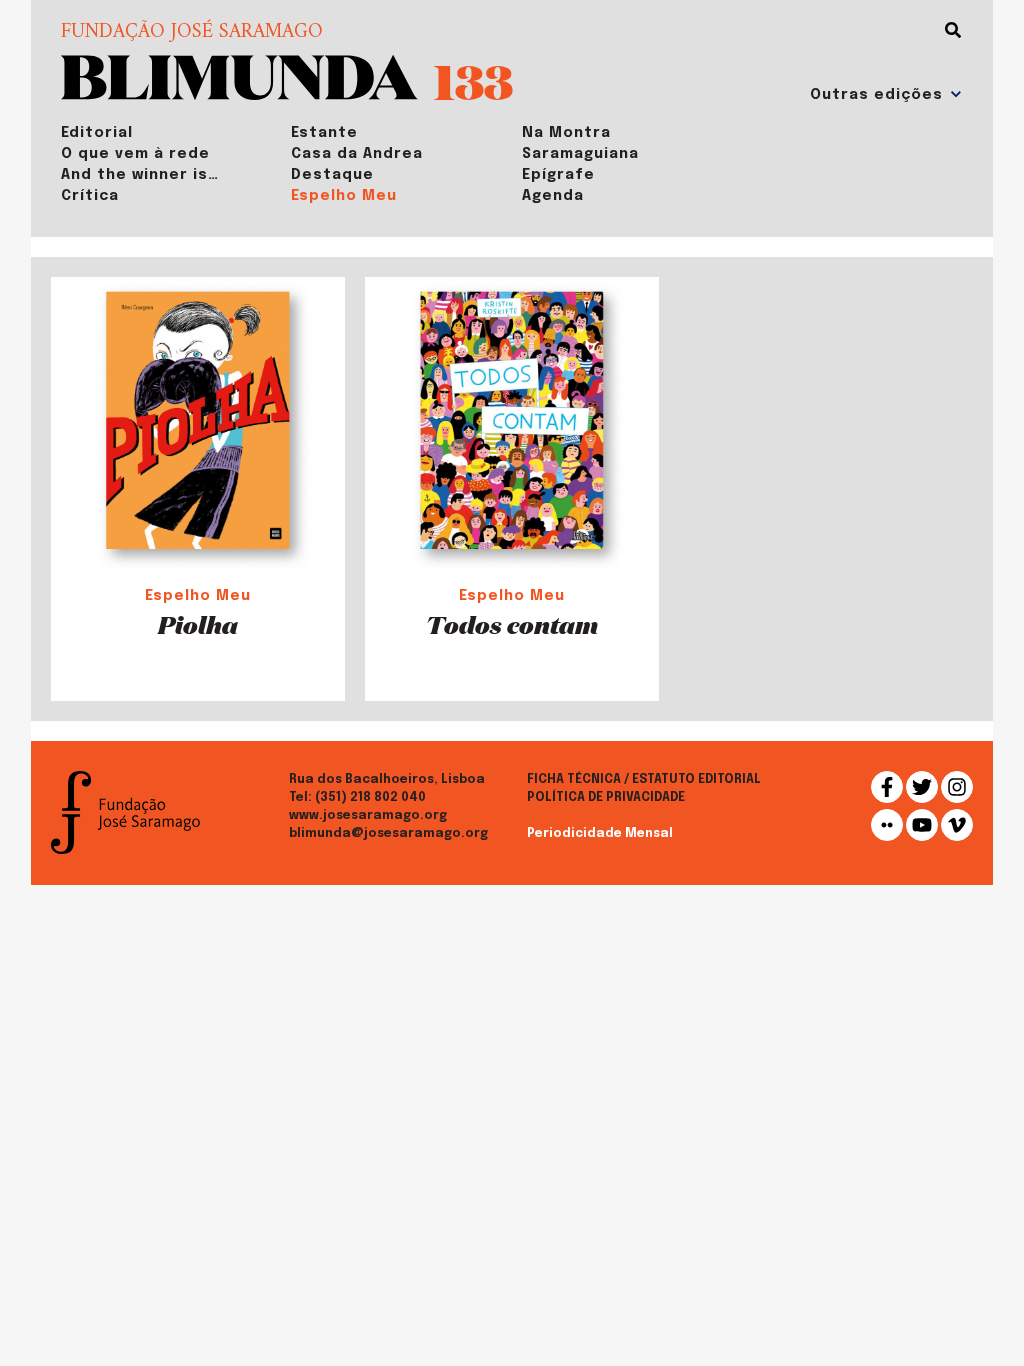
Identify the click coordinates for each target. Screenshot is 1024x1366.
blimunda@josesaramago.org (388, 834)
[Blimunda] (239, 75)
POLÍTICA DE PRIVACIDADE (606, 798)
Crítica (90, 196)
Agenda (553, 196)
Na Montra (566, 133)
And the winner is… (140, 175)
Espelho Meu (344, 196)
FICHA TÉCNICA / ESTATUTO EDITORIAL (644, 780)
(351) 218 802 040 (370, 798)
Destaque (332, 175)
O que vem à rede (135, 154)
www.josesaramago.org (368, 816)
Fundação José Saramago (192, 33)
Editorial (97, 133)
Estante (324, 133)
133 (473, 80)
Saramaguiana (580, 154)
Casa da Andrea (357, 154)
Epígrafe (558, 175)
